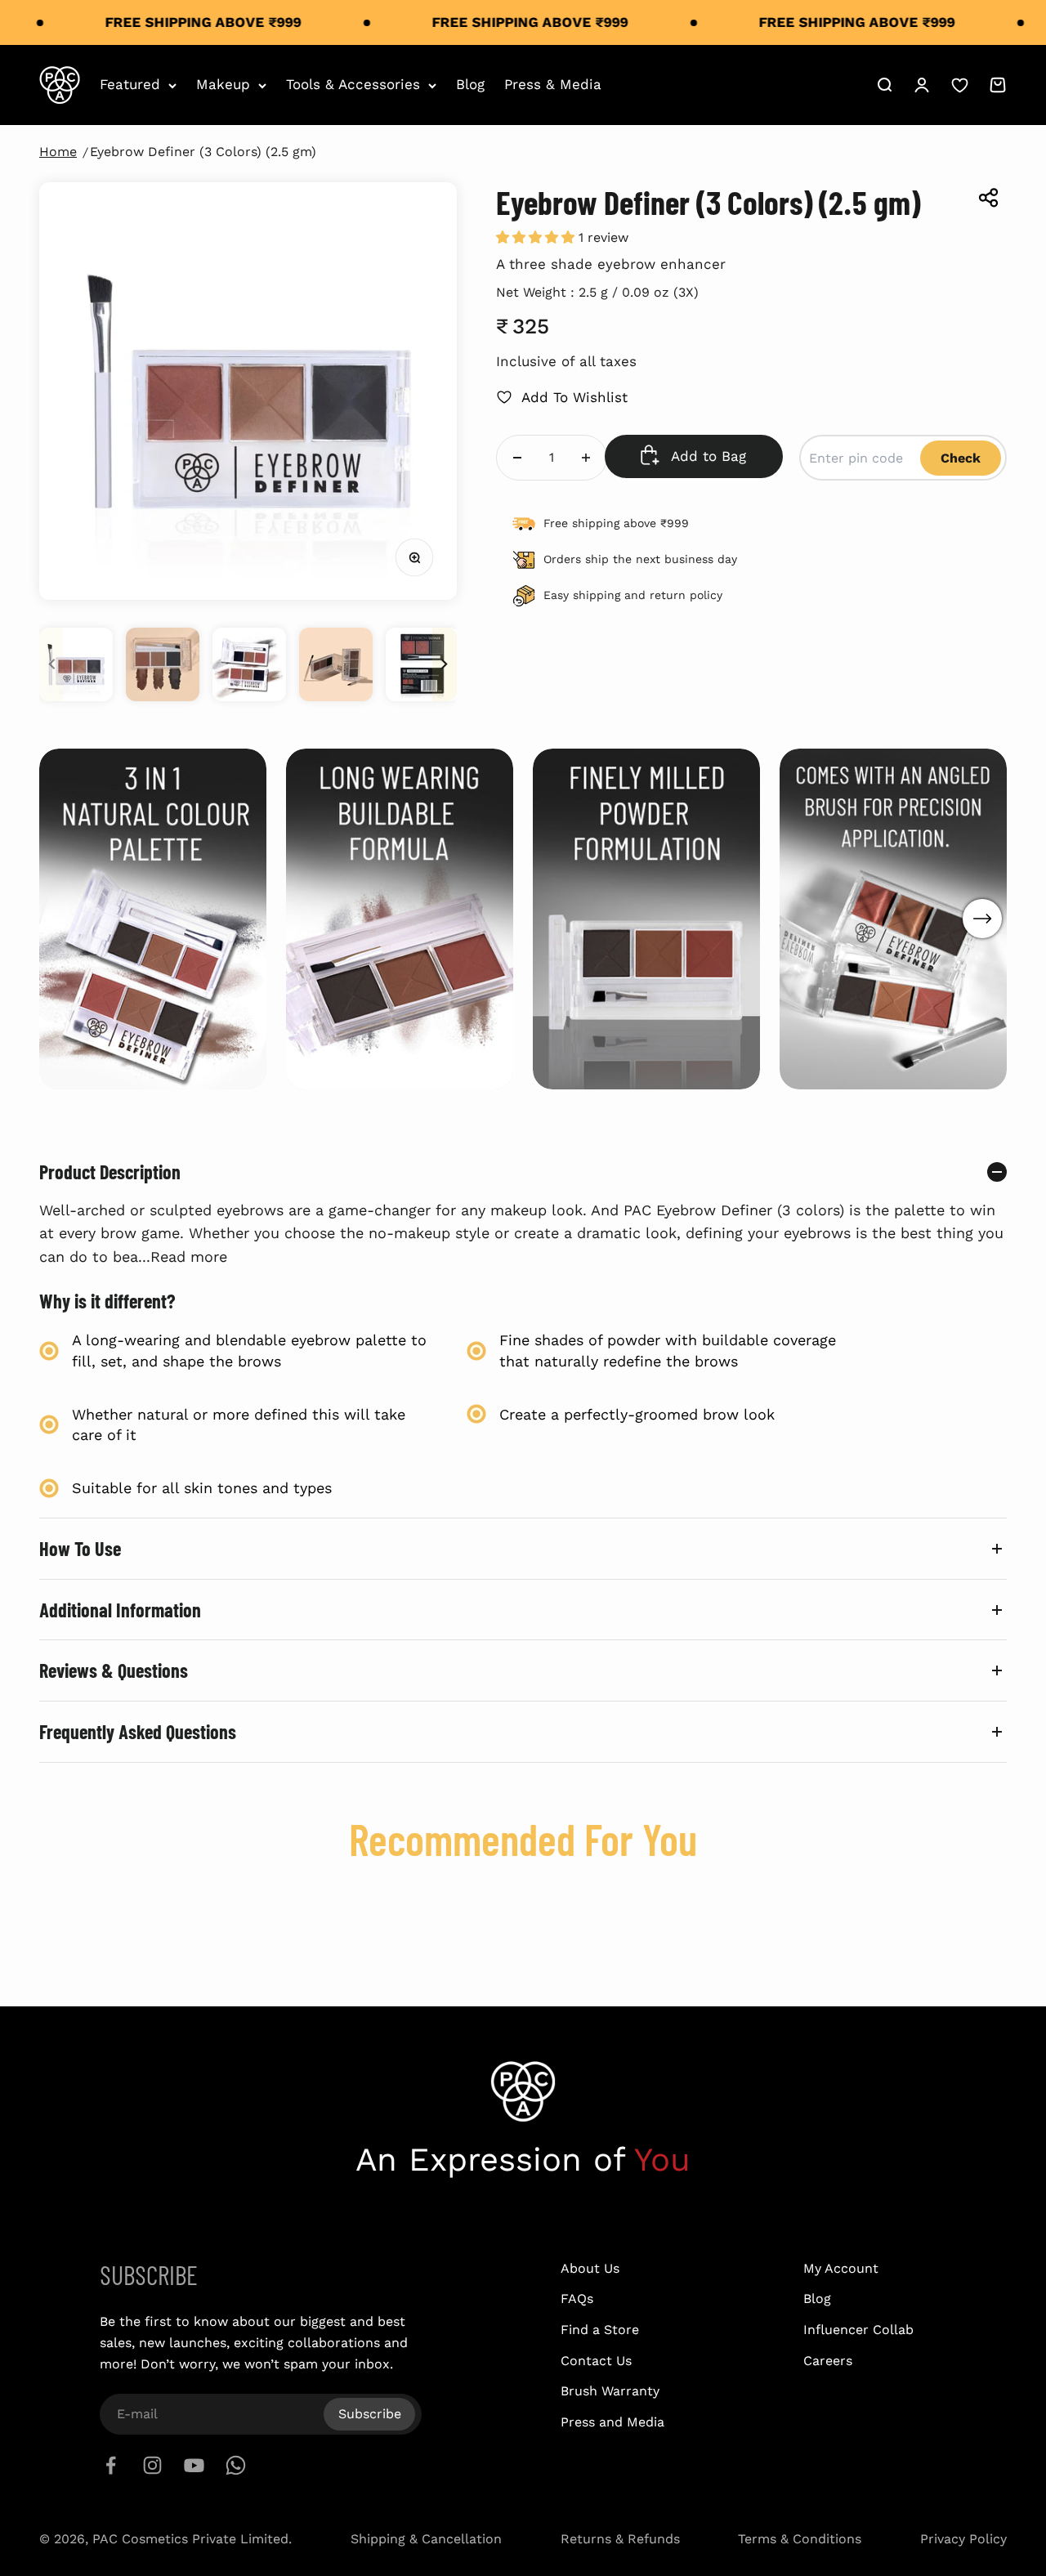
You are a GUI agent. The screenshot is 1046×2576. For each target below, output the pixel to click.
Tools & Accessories (353, 85)
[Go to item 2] (163, 664)
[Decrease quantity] (517, 458)
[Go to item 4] (336, 664)
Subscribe (370, 2414)
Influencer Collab (858, 2330)
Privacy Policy (963, 2539)
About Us (590, 2268)
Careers (828, 2361)
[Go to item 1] (76, 664)
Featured (130, 85)
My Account (841, 2268)
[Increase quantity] (586, 458)
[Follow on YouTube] (194, 2465)
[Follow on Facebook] (111, 2465)
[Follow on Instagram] (152, 2465)
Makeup (223, 85)
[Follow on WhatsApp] (236, 2465)
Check (961, 458)
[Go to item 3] (249, 664)
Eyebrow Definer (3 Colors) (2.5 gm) (203, 152)
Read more (189, 1257)
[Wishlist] (960, 85)
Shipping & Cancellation (426, 2539)
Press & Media (553, 85)
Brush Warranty (610, 2391)
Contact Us (596, 2361)
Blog (470, 85)
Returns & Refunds (620, 2539)
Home (58, 152)
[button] (537, 237)
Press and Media (612, 2422)
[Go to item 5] (422, 664)
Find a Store (600, 2330)
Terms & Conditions (800, 2539)
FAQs (577, 2299)
